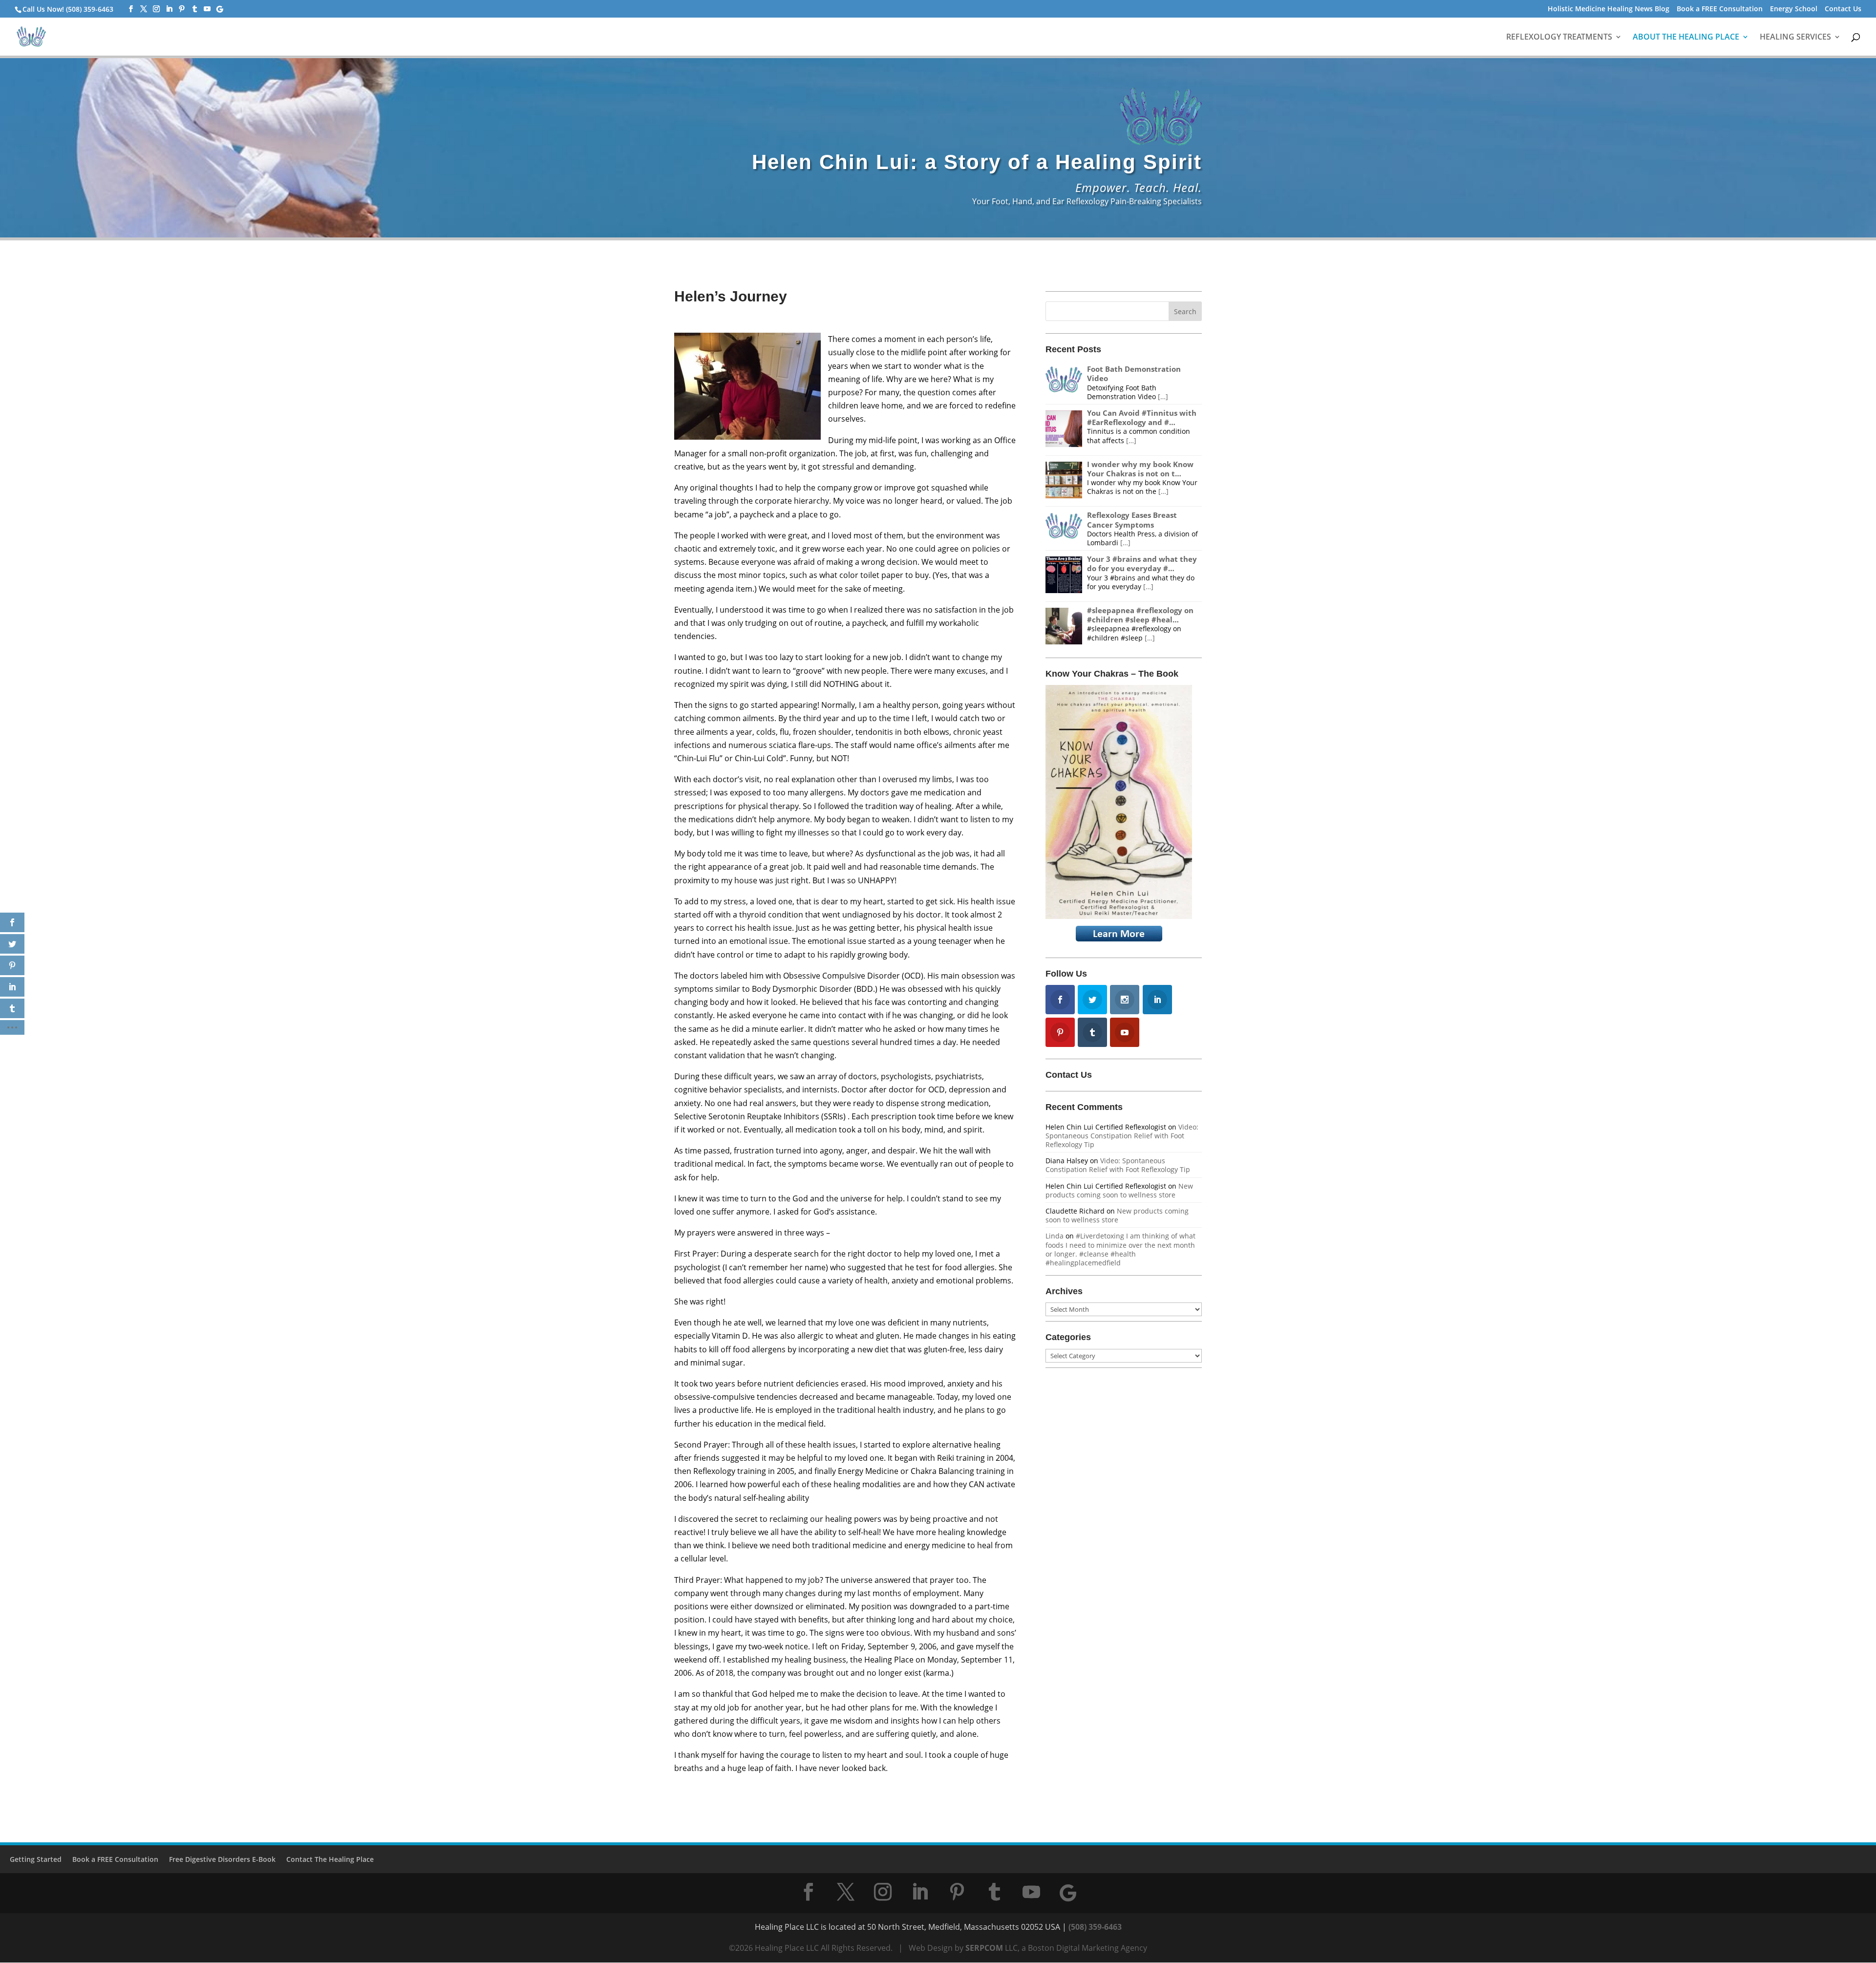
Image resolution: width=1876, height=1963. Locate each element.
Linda (1055, 1236)
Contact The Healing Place (330, 1859)
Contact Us (1843, 9)
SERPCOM (984, 1948)
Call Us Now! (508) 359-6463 (68, 9)
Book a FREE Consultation (1720, 9)
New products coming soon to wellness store (1119, 1190)
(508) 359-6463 (1095, 1927)
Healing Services (1795, 38)
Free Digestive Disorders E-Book (222, 1859)
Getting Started (36, 1859)
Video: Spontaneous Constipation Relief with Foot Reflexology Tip (1122, 1136)
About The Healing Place (1686, 38)
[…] (1163, 396)
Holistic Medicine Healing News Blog (1609, 9)
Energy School (1794, 9)
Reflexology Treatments (1559, 38)
